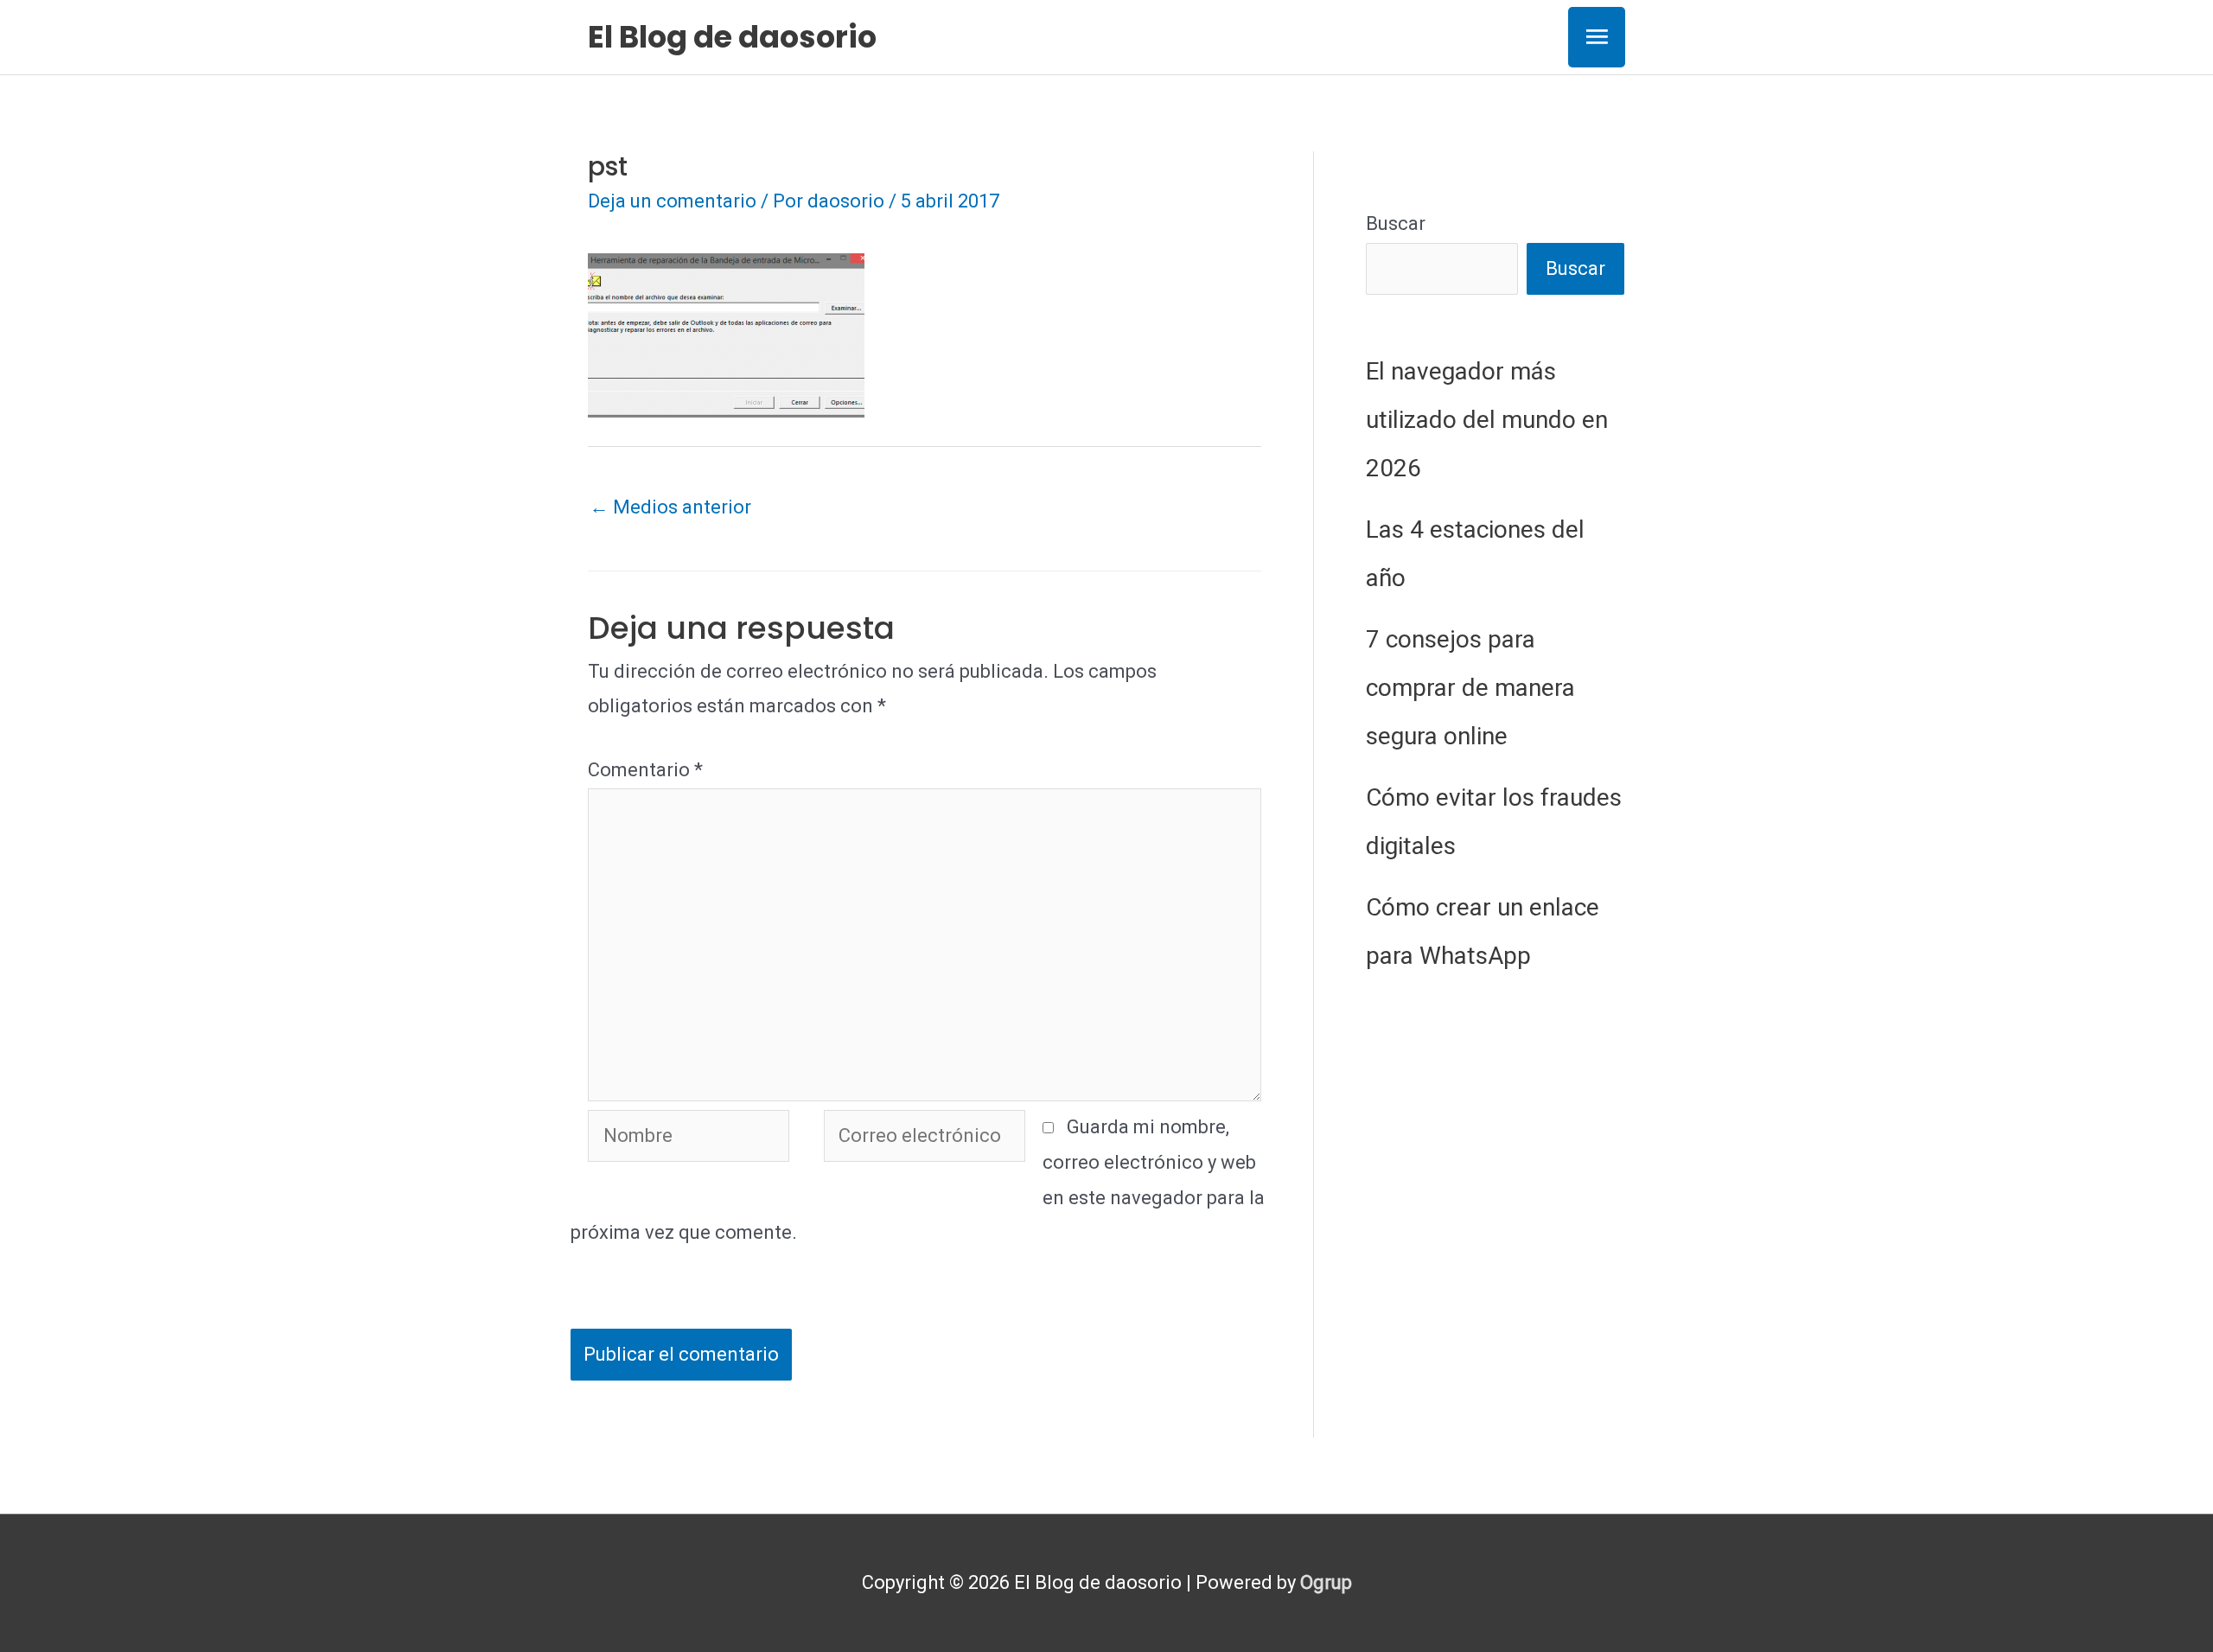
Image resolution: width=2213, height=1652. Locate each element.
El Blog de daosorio (732, 37)
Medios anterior (670, 507)
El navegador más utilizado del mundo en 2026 (1487, 420)
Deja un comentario (672, 201)
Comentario (645, 770)
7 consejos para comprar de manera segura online (1470, 688)
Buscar (1396, 223)
